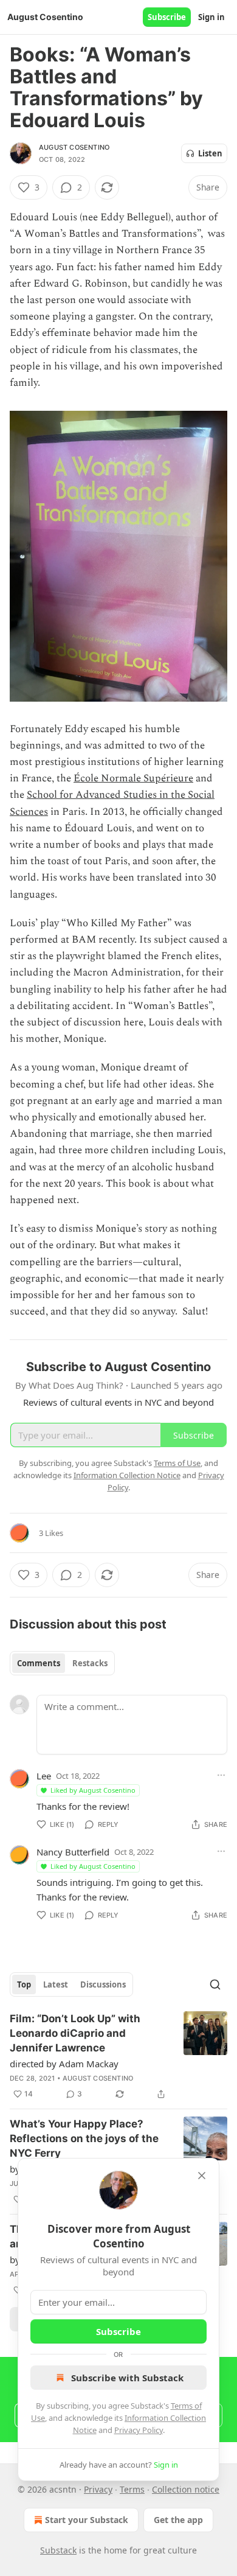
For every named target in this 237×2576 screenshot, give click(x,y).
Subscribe (167, 17)
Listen (210, 153)
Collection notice (186, 2489)
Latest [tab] (56, 1984)
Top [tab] (24, 1984)
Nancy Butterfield (73, 1852)
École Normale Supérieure (133, 778)
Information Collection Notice (127, 1475)
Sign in (211, 17)
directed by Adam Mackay (64, 2064)
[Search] (215, 1984)
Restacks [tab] (90, 1663)
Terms (132, 2489)
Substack (58, 2550)
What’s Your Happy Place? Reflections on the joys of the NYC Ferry (84, 2138)
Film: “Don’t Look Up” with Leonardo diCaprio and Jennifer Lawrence (75, 2033)
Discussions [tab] (103, 1984)
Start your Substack (87, 2520)
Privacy (98, 2489)
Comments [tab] (39, 1663)
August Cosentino (74, 147)
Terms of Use (177, 1463)
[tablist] (62, 1663)
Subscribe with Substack (127, 2378)
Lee (44, 1776)
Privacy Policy (139, 2430)
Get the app (178, 2520)
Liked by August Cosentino (93, 1790)
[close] (202, 2176)
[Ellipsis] (221, 1775)
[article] (118, 2056)
